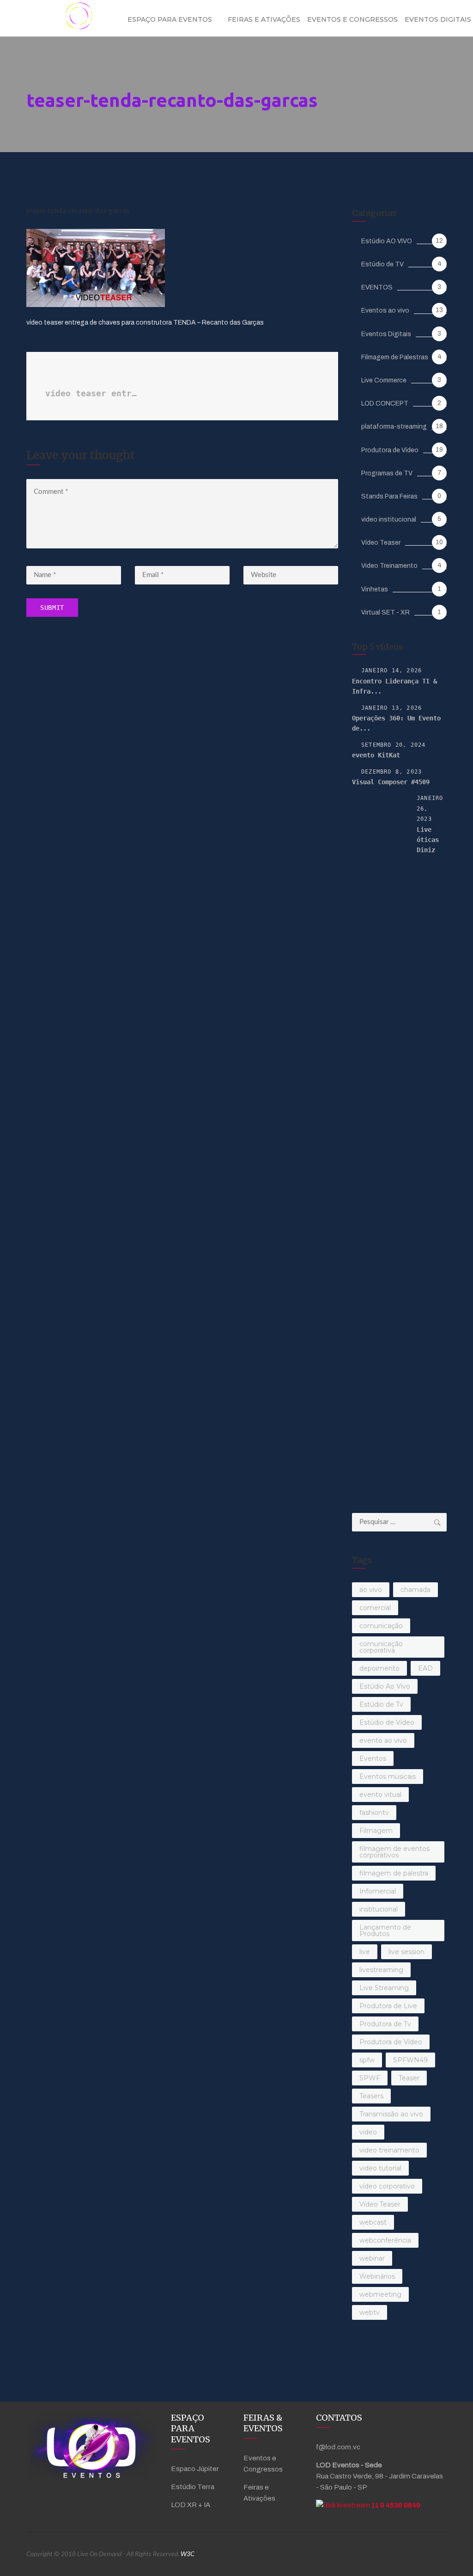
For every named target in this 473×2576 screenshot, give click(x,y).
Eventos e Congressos (352, 19)
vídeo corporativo (387, 2186)
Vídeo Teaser (381, 543)
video (368, 2132)
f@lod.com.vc (338, 2447)
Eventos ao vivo (385, 310)
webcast (373, 2222)
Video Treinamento (389, 566)
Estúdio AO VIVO (387, 241)
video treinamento (389, 2150)
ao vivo (371, 1590)
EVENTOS (377, 287)
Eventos (373, 1758)
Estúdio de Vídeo (387, 1722)
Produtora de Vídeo (390, 450)
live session (406, 1952)
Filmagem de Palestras (395, 357)
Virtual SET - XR (385, 612)
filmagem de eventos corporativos (394, 1852)
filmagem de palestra (394, 1873)
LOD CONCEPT (385, 403)
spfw (367, 2060)
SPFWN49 (410, 2060)
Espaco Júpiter (195, 2469)
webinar (372, 2258)
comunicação (381, 1626)
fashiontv (374, 1813)
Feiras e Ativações (264, 19)
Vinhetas (375, 589)
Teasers (371, 2096)
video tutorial (380, 2168)
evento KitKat (376, 755)
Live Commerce (384, 380)
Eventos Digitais (386, 334)
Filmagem (376, 1831)
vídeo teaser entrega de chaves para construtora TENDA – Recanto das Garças (92, 393)
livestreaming (381, 1970)
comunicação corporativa (381, 1647)
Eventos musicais (388, 1777)
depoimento (379, 1668)
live (365, 1952)
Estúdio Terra (193, 2487)
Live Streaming (384, 1988)
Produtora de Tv (385, 2024)
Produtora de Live (388, 2006)
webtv (370, 2312)
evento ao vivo (383, 1740)
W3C (188, 2554)
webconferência (385, 2240)
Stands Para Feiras (389, 496)
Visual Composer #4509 (391, 782)
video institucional (389, 520)
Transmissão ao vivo (391, 2114)
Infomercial (378, 1891)
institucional (379, 1909)
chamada (415, 1590)
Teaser (409, 2078)
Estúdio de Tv (381, 1704)
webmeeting (380, 2294)
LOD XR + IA (191, 2505)
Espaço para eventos (170, 19)
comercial (375, 1608)
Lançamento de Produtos (385, 1930)
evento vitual (380, 1795)
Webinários (377, 2276)
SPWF (370, 2078)
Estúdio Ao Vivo (385, 1686)
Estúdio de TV (382, 264)
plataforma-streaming (394, 427)
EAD (425, 1668)
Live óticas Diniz (428, 840)
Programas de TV (387, 473)
